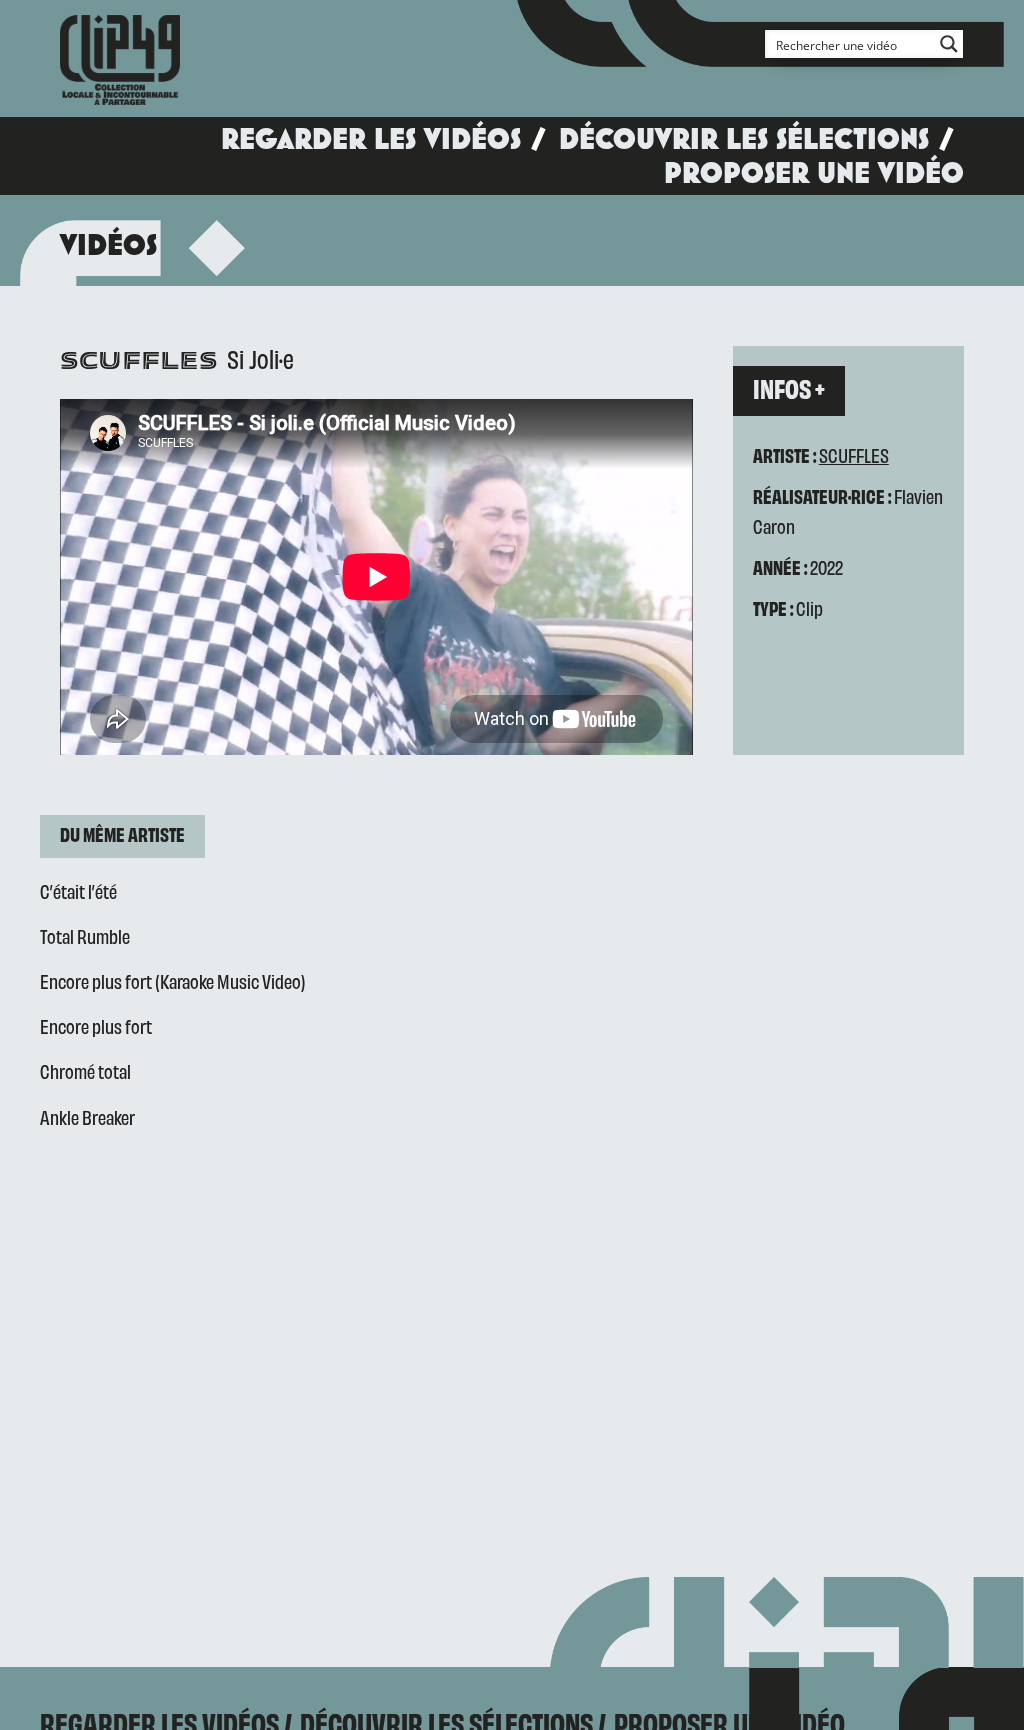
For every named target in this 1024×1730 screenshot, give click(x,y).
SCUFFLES (854, 454)
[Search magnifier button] (949, 44)
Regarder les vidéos (371, 138)
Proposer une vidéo (814, 172)
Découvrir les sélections (744, 138)
